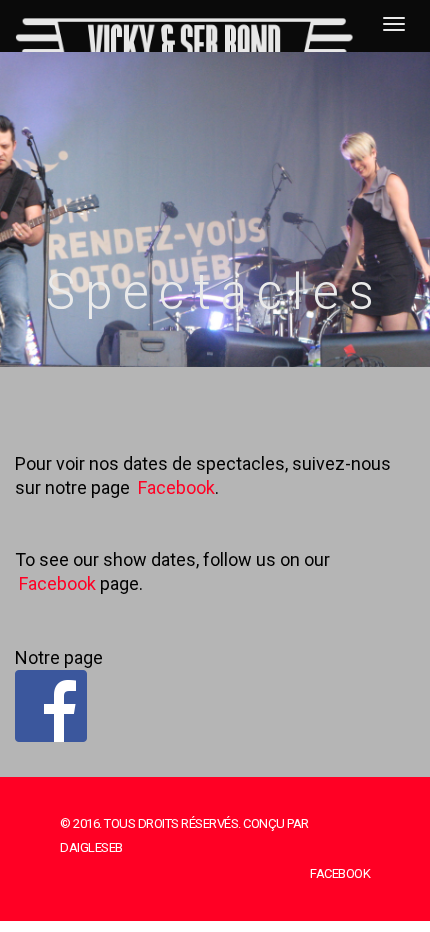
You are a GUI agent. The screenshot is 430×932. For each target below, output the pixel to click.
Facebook (176, 487)
